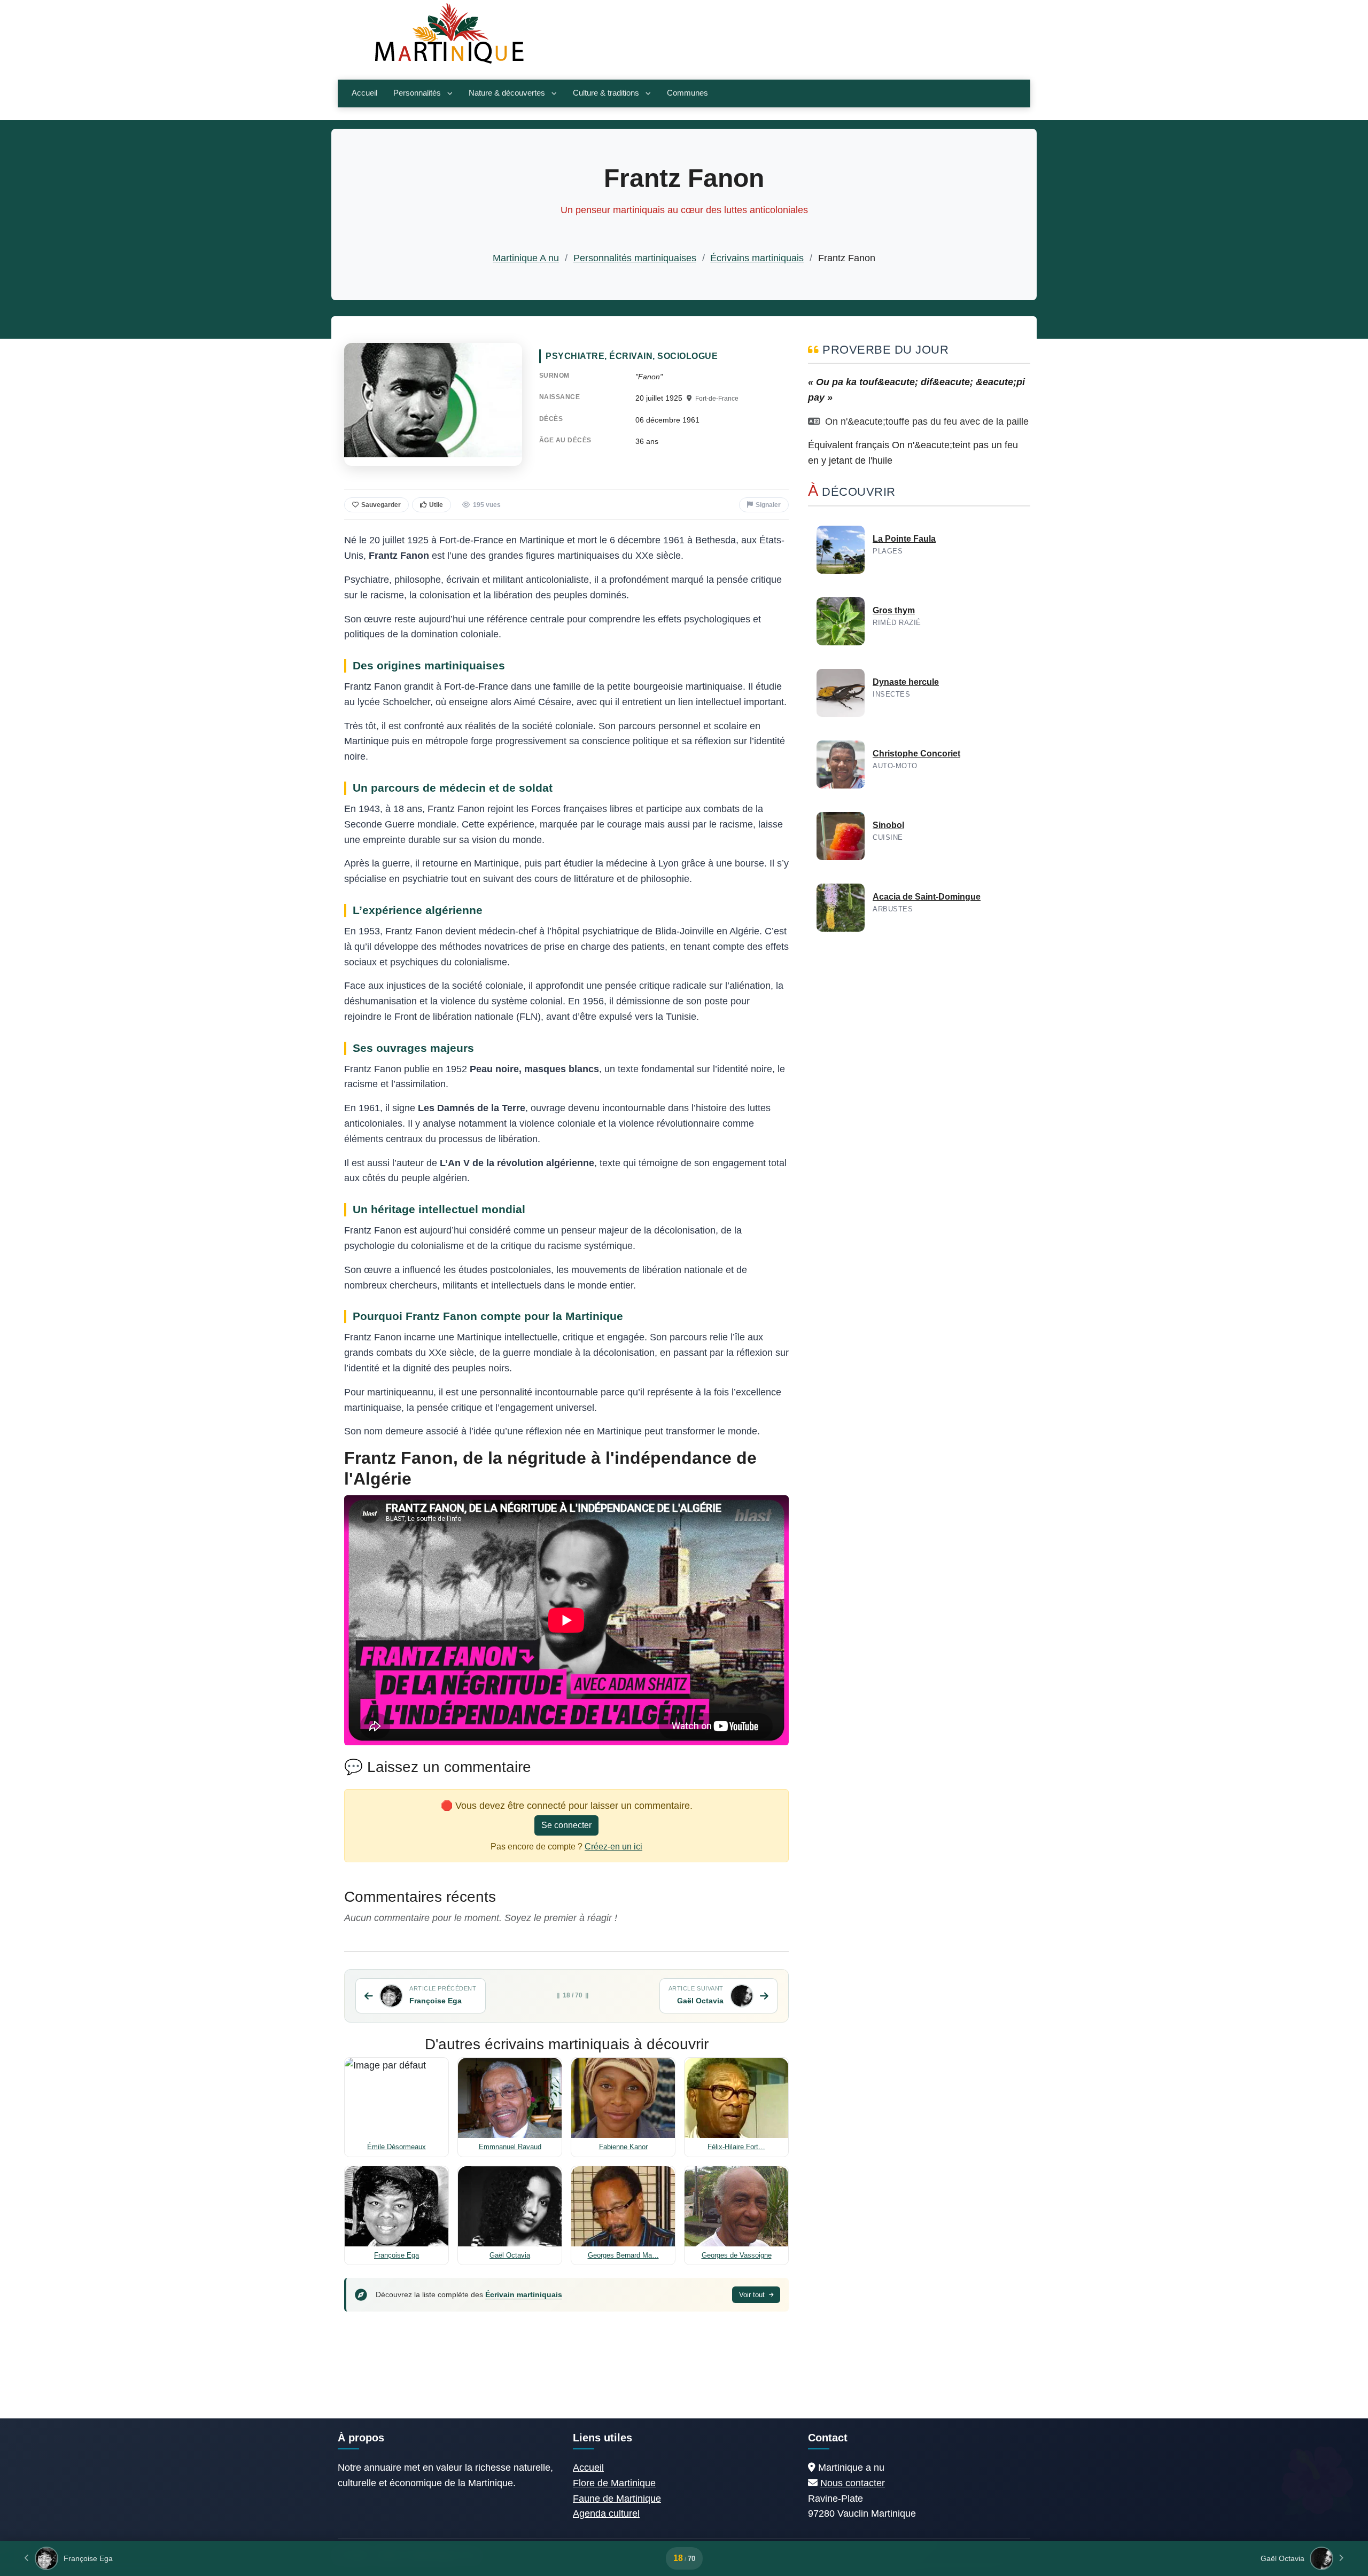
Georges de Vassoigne (737, 2255)
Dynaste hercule (906, 682)
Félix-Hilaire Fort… (736, 2147)
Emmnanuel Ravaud (510, 2147)
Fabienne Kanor (623, 2147)
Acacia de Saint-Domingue (927, 897)
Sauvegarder (381, 505)
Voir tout (753, 2295)
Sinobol (888, 825)
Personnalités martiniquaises (635, 258)
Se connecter (566, 1825)
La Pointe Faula (904, 539)
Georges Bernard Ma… (623, 2255)
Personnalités (417, 93)
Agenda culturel (606, 2513)
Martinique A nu (526, 258)
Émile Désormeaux (397, 2147)
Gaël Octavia (510, 2255)
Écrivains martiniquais (757, 258)
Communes (687, 93)
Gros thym (894, 610)
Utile (436, 505)
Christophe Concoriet (916, 754)
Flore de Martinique (614, 2483)
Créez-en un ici (613, 1847)
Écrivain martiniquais (524, 2294)
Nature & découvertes (507, 93)
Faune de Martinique (617, 2499)
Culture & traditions (606, 93)
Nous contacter (853, 2483)
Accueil (364, 93)
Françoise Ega (397, 2255)
